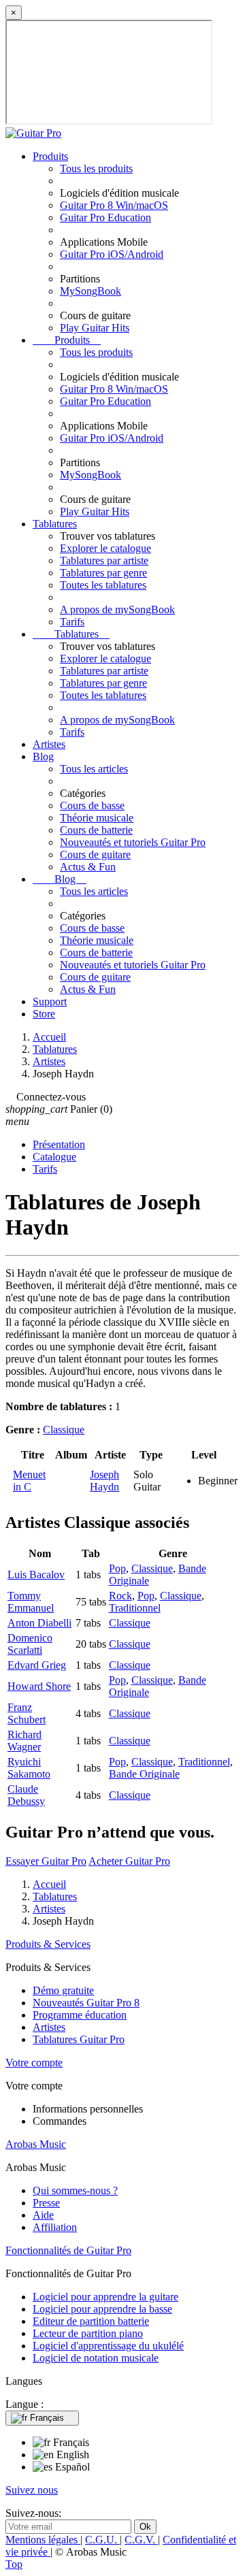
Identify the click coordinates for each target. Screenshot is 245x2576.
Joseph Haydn (104, 1481)
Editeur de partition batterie (91, 2321)
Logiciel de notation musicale (96, 2358)
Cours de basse (92, 805)
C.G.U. (102, 2540)
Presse (46, 2203)
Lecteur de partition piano (88, 2333)
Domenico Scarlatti (30, 1644)
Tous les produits (96, 168)
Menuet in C (29, 1481)
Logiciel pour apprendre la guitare (105, 2297)
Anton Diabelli (39, 1623)
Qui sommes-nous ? (75, 2190)
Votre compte (34, 2063)
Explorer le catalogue (105, 548)
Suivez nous (32, 2490)
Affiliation (55, 2227)
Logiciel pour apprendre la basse (102, 2309)
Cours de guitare (95, 854)
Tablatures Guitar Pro (79, 2039)
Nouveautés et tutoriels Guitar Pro (133, 842)
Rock (120, 1596)
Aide (43, 2215)
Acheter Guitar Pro (129, 1861)
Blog (43, 756)
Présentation (59, 1144)
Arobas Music (36, 2144)
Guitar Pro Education (105, 217)
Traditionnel (135, 1608)
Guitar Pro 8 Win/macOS (114, 205)
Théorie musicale (97, 818)
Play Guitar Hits (95, 328)
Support (50, 1001)
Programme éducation (80, 2015)
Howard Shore (39, 1686)
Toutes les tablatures (103, 585)
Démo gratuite (63, 1990)
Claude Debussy (26, 1795)
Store (44, 1014)
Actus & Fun (88, 867)
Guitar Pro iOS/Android (112, 254)
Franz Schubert (27, 1713)
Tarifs (72, 622)
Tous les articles (94, 769)
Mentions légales (43, 2540)
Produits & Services (48, 1944)
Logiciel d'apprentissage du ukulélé (108, 2346)
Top (14, 2564)
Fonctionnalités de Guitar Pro (68, 2250)
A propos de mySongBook (117, 609)
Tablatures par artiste (104, 560)
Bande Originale (144, 1774)
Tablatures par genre (103, 573)
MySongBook (91, 291)
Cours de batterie (96, 830)
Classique (64, 1430)
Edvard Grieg (37, 1665)
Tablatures (55, 524)
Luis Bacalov (36, 1575)
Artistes (49, 744)
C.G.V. (141, 2540)
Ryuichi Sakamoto (29, 1768)
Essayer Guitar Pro (46, 1861)
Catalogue (54, 1157)
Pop (117, 1568)
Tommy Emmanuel (31, 1602)
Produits (50, 156)
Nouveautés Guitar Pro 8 (86, 2003)
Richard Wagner (24, 1741)
